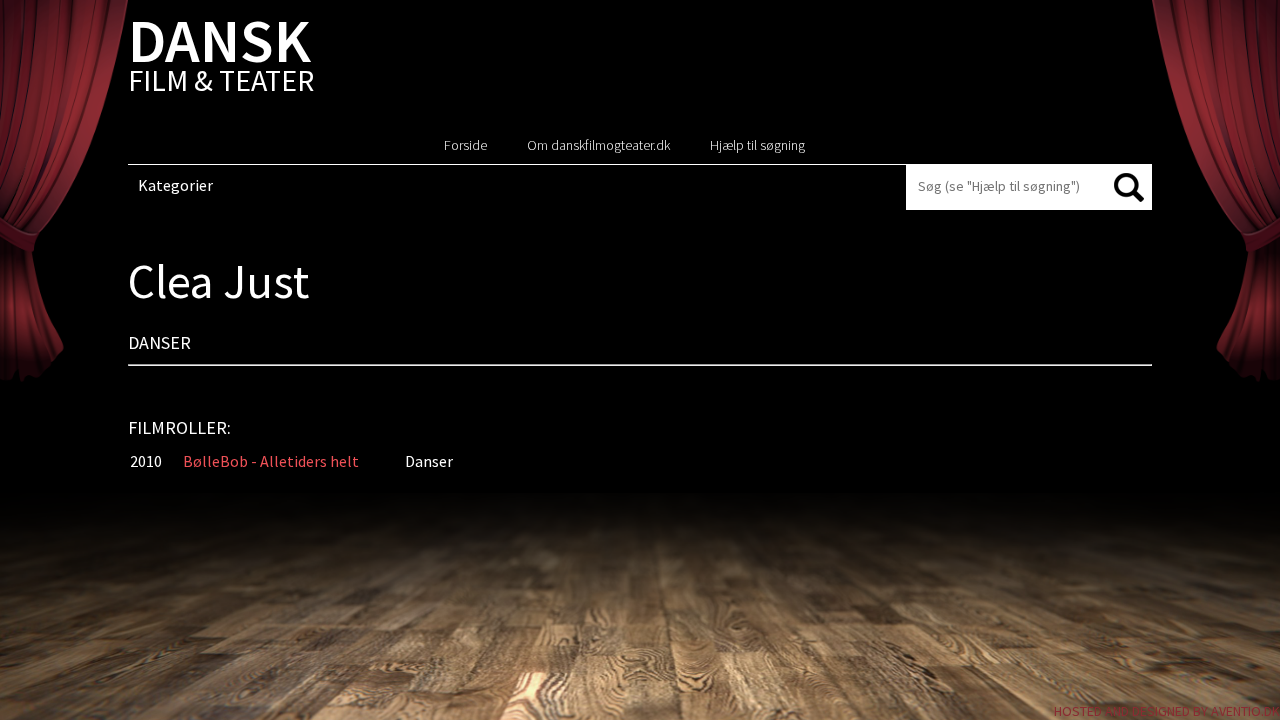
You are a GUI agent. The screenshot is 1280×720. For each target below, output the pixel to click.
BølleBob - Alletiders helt (271, 461)
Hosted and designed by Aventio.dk (1167, 711)
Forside (465, 145)
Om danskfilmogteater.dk (598, 145)
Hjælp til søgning (757, 145)
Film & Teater (221, 59)
